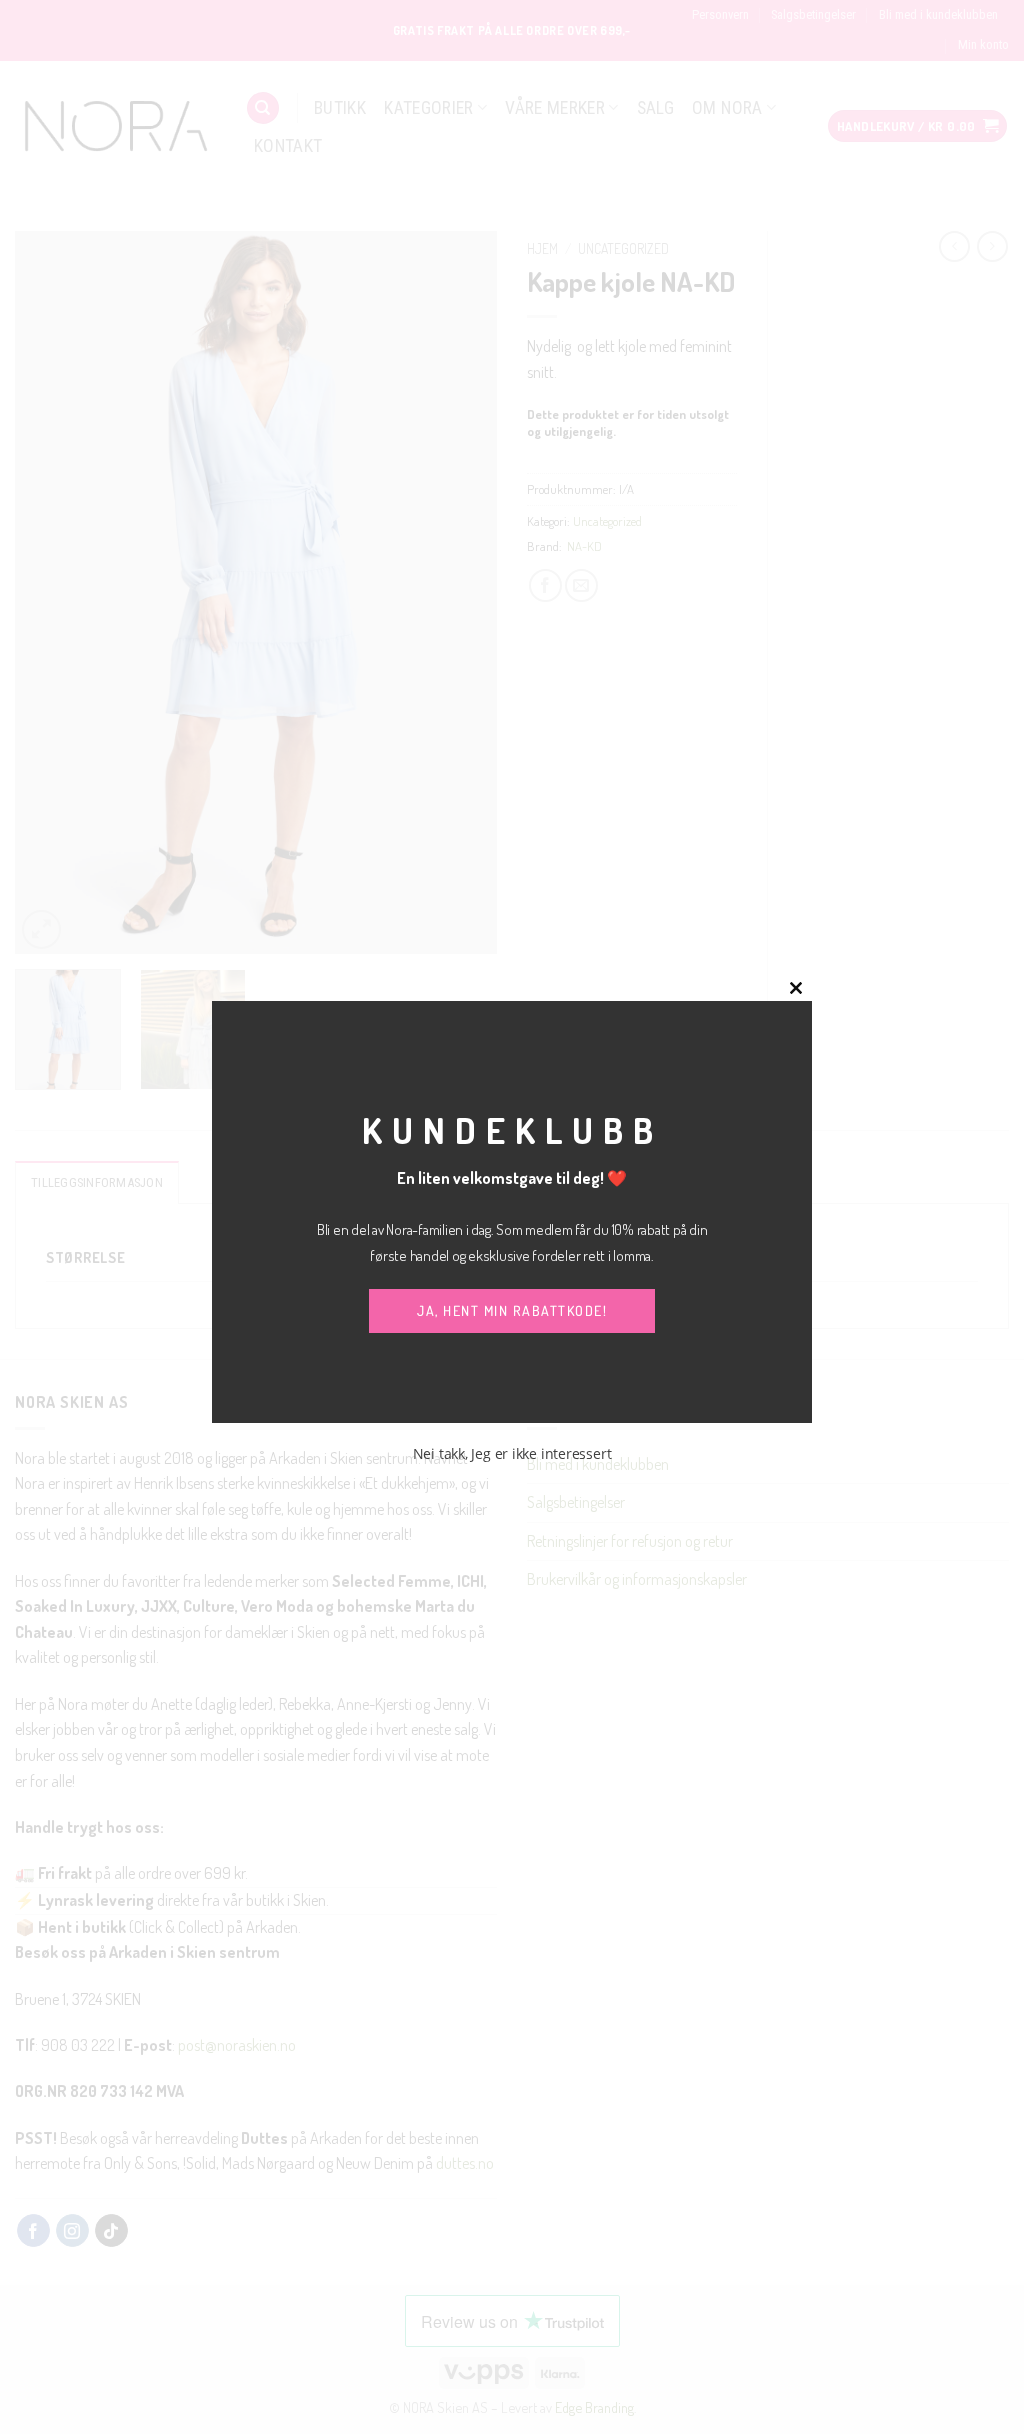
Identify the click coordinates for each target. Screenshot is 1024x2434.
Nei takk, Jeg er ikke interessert (512, 1453)
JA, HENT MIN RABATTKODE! (512, 1310)
